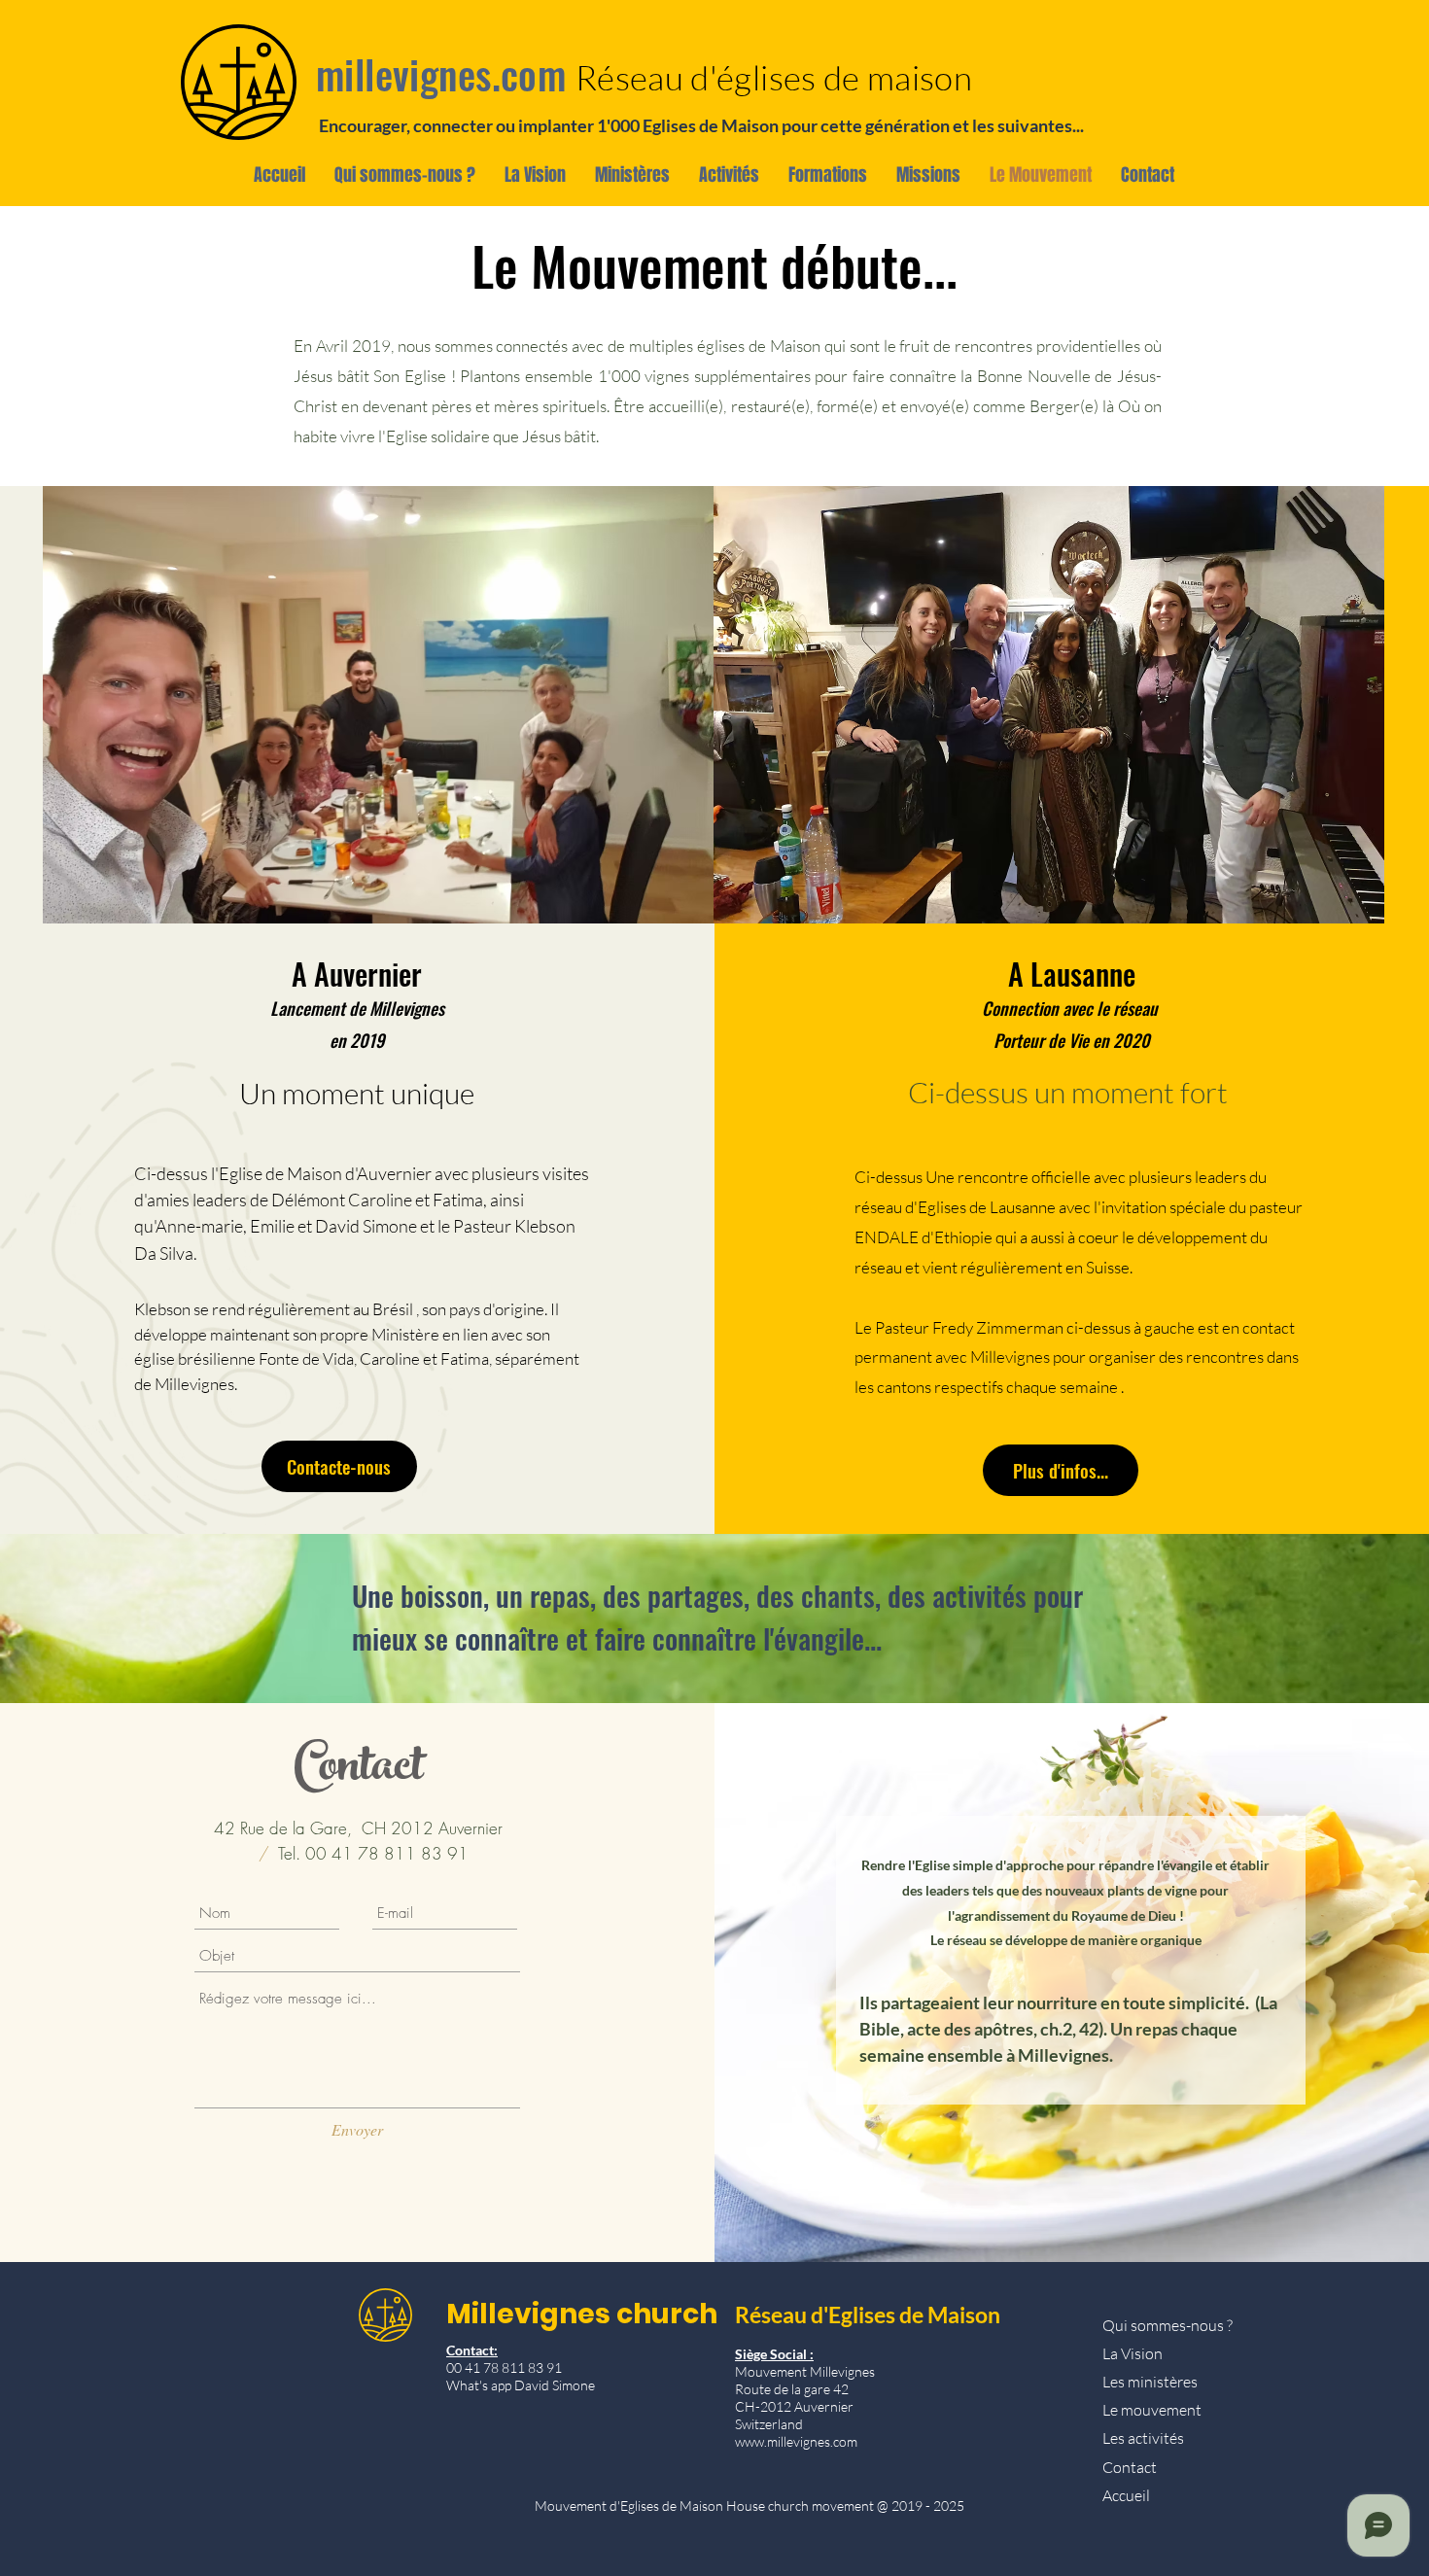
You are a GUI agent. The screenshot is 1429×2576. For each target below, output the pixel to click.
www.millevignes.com (796, 2441)
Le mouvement (1152, 2410)
